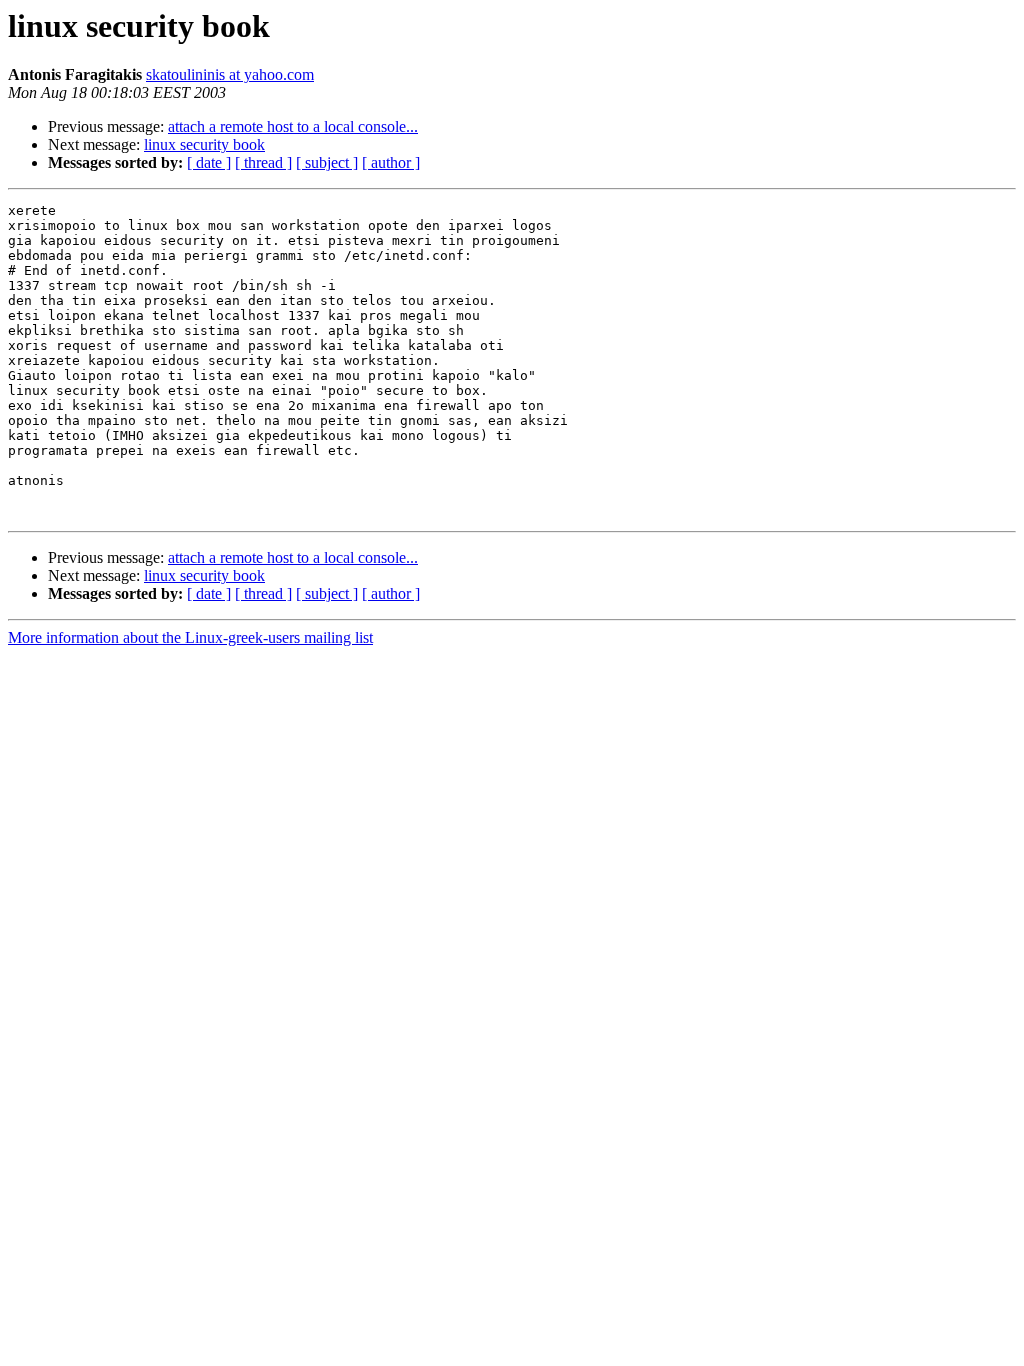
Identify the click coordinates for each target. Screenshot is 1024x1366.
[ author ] (391, 162)
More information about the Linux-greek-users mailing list (190, 637)
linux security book (204, 144)
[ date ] (209, 162)
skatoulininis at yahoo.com (230, 74)
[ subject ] (327, 162)
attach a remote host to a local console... (293, 126)
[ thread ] (263, 162)
